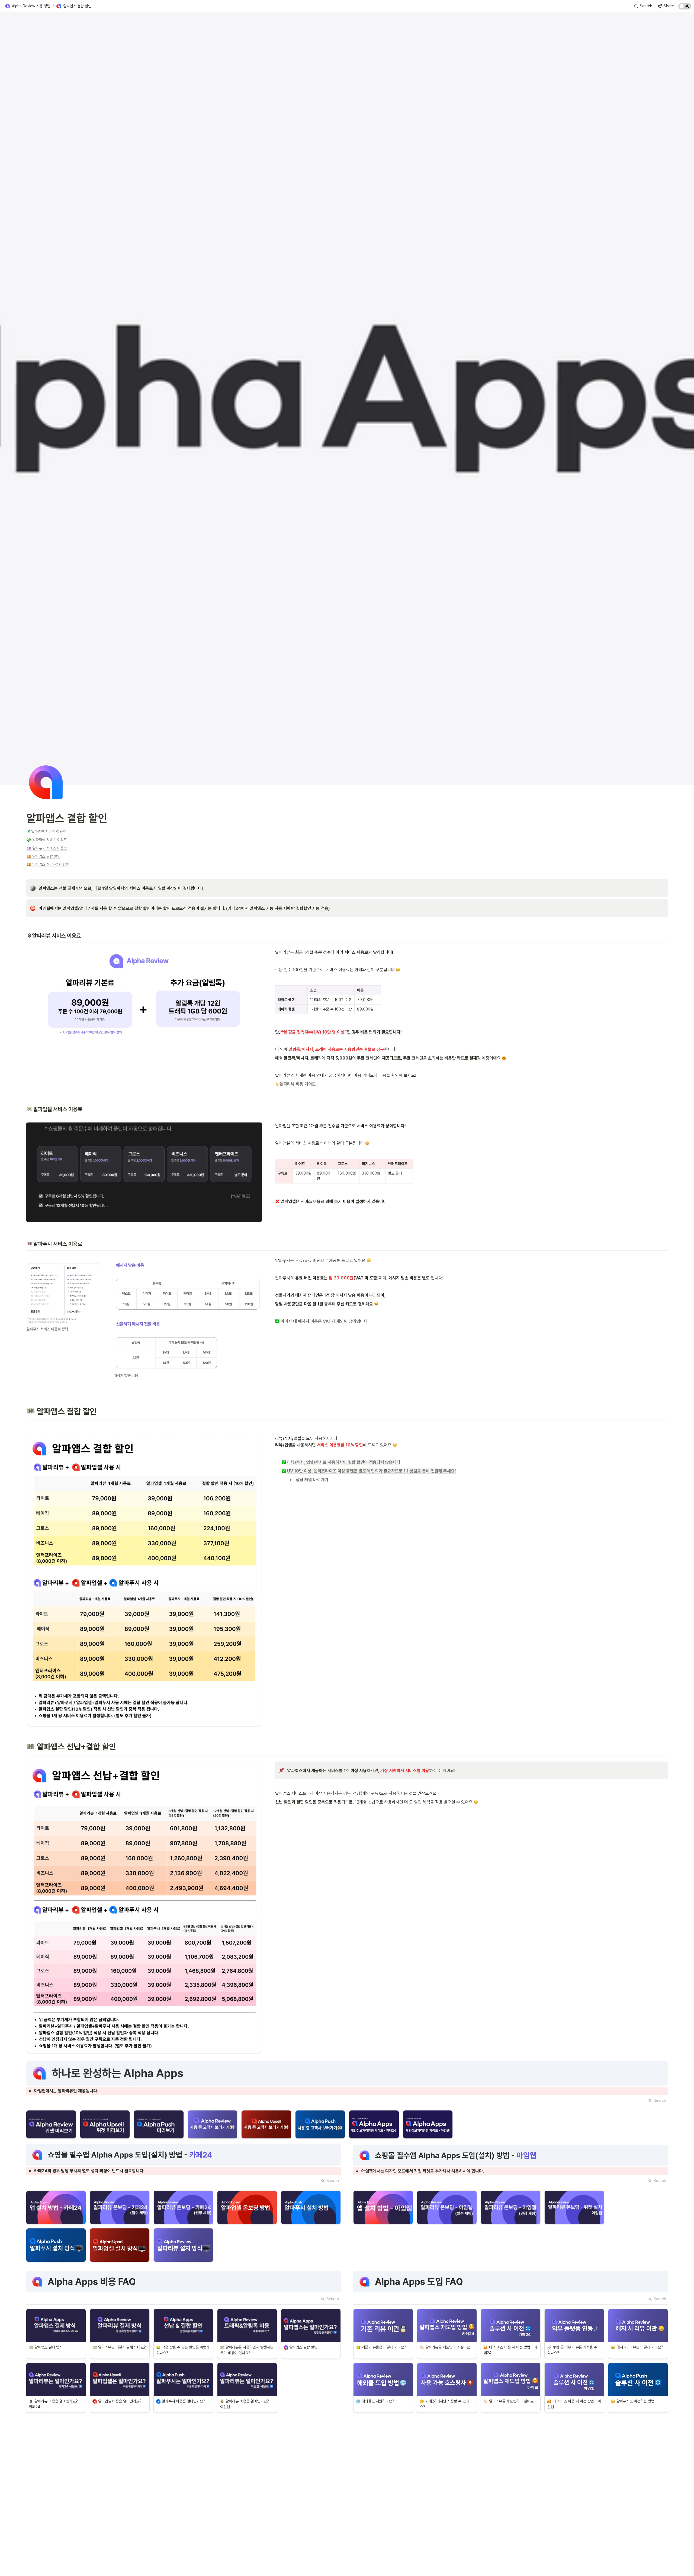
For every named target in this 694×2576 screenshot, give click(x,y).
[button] (28, 6)
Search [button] (660, 2100)
